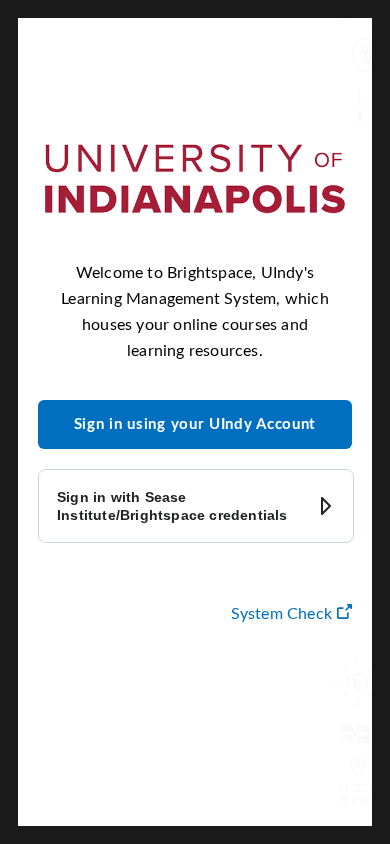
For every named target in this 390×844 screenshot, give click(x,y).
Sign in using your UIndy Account (195, 424)
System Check (291, 613)
